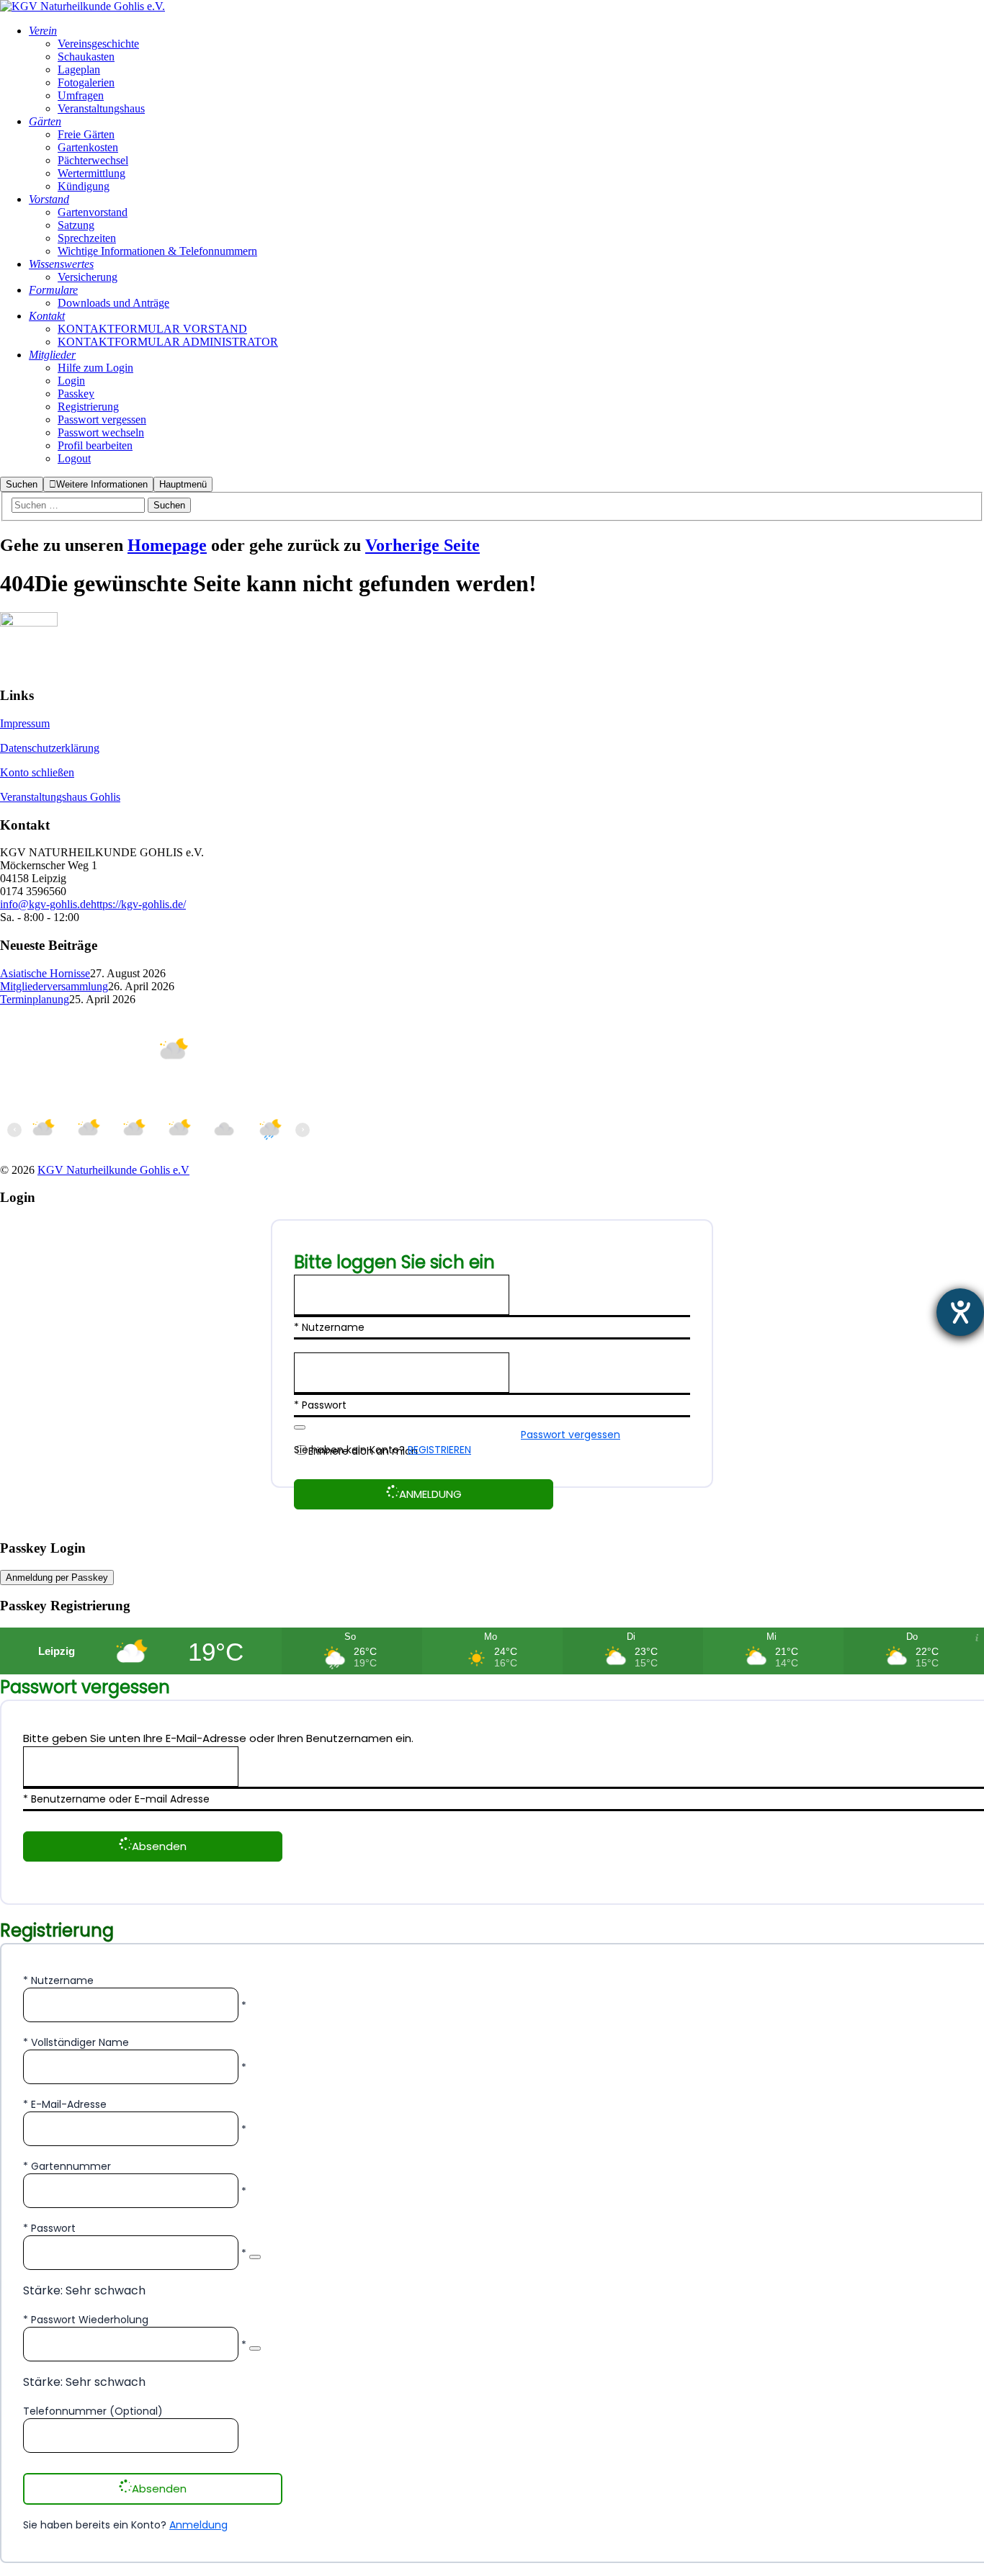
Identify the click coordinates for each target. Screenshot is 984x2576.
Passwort (53, 2228)
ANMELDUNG (430, 1494)
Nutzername (62, 1980)
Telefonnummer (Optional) (93, 2411)
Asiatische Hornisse (45, 973)
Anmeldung (198, 2525)
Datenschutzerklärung (50, 748)
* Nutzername (329, 1327)
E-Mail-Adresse (69, 2104)
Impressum (25, 723)
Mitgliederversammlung (54, 986)
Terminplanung (35, 999)
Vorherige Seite (422, 545)
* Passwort (320, 1405)
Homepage (167, 545)
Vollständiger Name (80, 2042)
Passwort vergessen (571, 1435)
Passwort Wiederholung (90, 2320)
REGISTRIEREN (439, 1450)
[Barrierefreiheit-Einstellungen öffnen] (960, 1312)
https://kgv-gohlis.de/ (138, 904)
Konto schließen (37, 772)
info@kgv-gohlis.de (45, 904)
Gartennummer (71, 2166)
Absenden (159, 1846)
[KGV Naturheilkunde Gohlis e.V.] (82, 6)
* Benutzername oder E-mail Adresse (116, 1799)
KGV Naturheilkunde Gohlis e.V (113, 1170)
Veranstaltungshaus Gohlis (60, 797)
